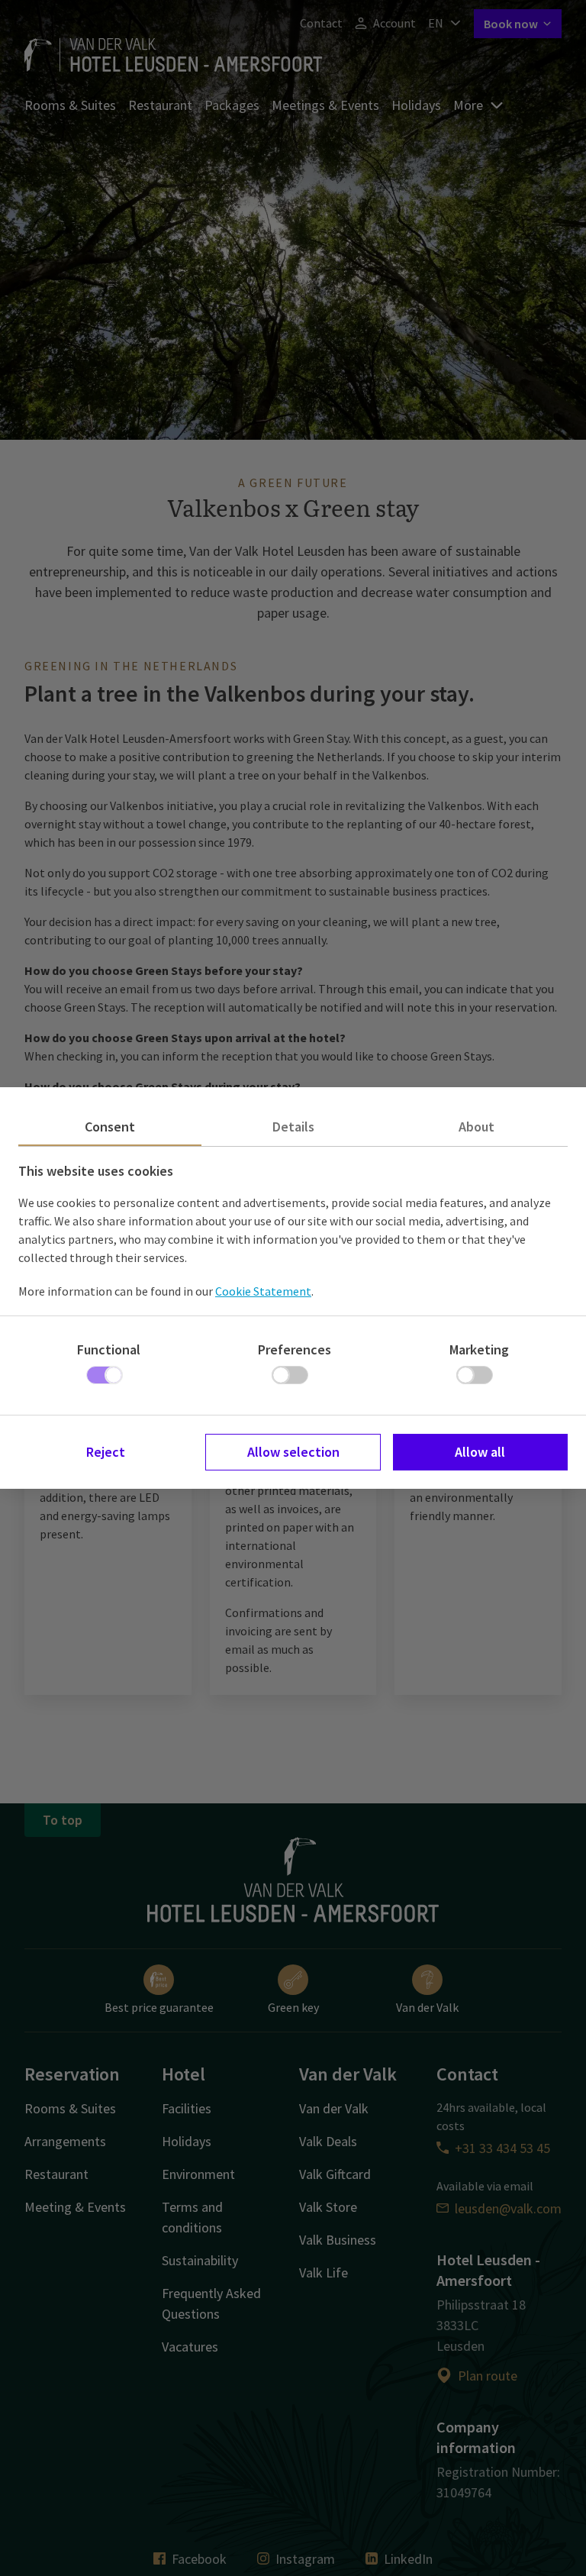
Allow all (480, 1452)
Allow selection (293, 1452)
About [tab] (477, 1127)
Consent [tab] (110, 1127)
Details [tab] (293, 1127)
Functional (109, 1349)
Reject (106, 1452)
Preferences (295, 1349)
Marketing (479, 1349)
